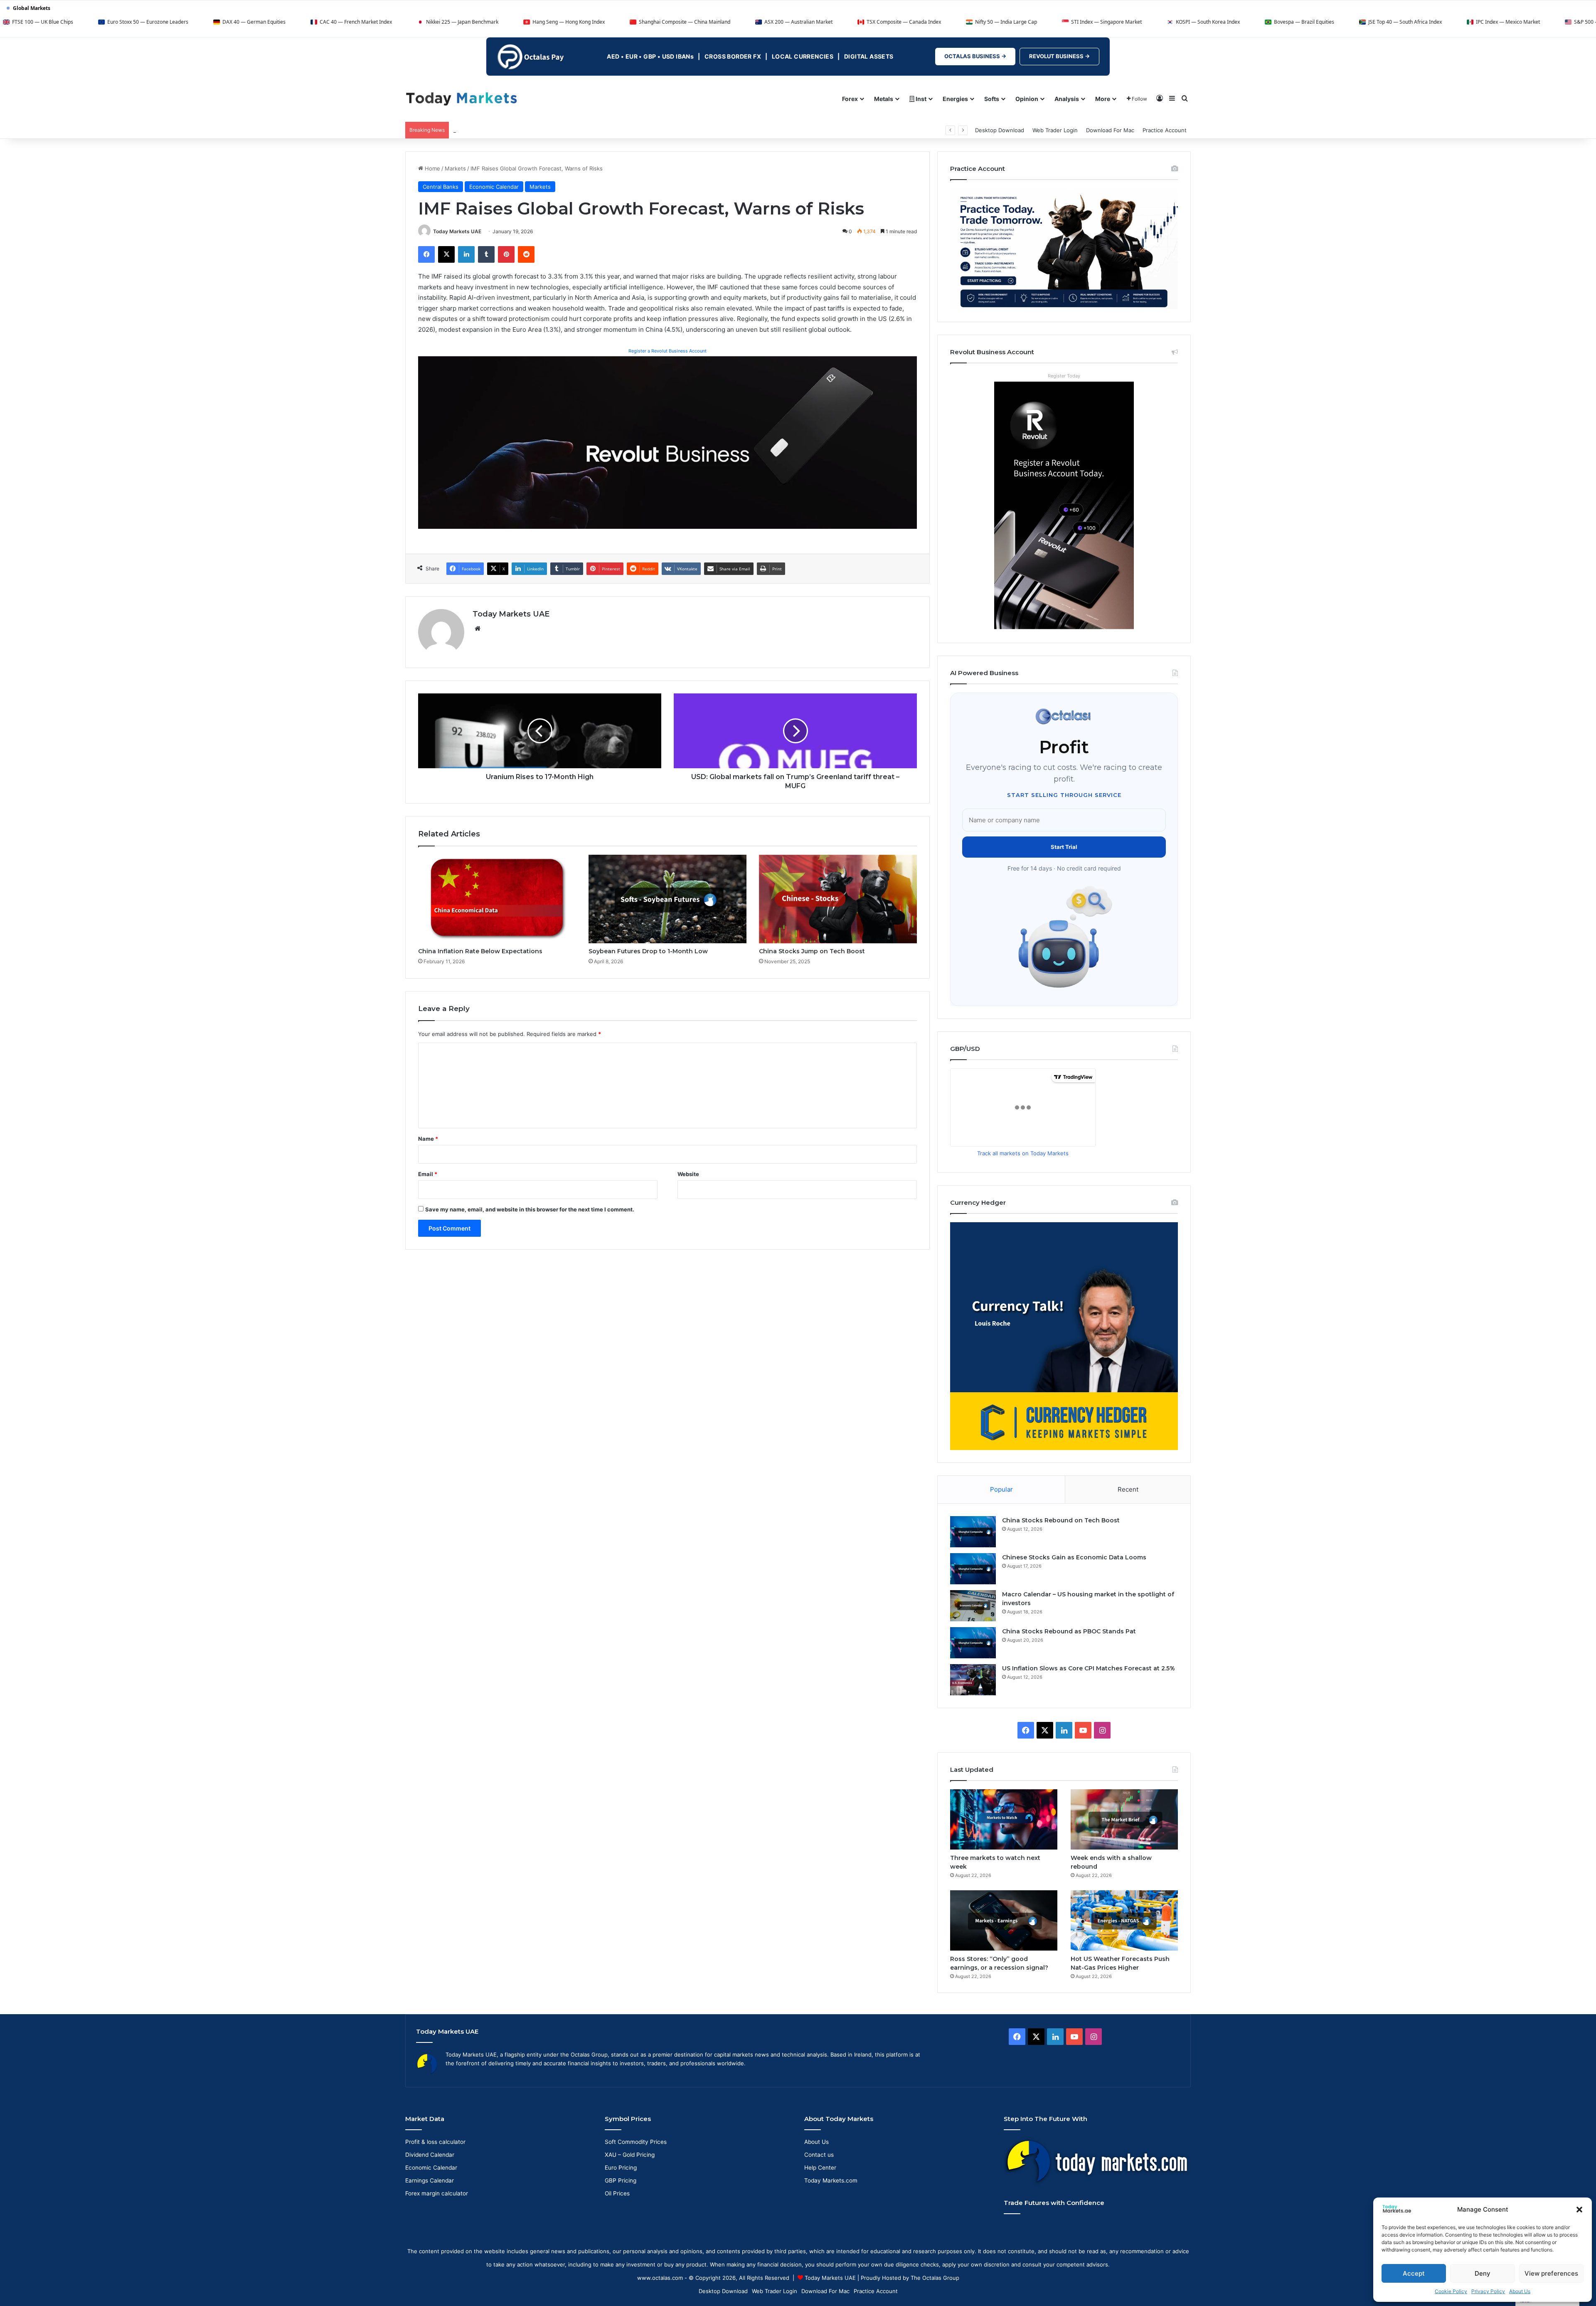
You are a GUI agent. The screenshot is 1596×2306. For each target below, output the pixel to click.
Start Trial (1064, 847)
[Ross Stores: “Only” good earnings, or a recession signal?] (1004, 1920)
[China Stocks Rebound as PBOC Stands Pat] (973, 1643)
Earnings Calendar (430, 2180)
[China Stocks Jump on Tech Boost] (838, 899)
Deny (1483, 2273)
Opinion (1027, 99)
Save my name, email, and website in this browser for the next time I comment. (530, 1209)
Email (428, 1174)
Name (428, 1139)
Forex (850, 99)
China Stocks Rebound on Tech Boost (1061, 1520)
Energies (955, 99)
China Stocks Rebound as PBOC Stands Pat (1069, 1631)
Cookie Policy (1451, 2291)
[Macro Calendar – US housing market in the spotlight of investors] (973, 1606)
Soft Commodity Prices (636, 2142)
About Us (1520, 2291)
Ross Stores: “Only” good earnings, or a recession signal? (528, 130)
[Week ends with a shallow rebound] (1124, 1819)
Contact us (819, 2155)
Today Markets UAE (457, 231)
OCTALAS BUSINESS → (975, 56)
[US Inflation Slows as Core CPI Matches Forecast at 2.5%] (973, 1680)
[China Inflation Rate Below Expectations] (497, 899)
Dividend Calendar (430, 2155)
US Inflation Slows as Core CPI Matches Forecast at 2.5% (1089, 1668)
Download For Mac (1110, 130)
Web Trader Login (1055, 130)
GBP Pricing (621, 2180)
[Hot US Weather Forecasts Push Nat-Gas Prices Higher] (1124, 1920)
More (1103, 99)
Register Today (1064, 376)
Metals (884, 99)
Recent (1128, 1489)
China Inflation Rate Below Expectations (480, 951)
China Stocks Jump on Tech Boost (812, 951)
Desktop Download (1000, 130)
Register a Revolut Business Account (667, 351)
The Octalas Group (935, 2278)
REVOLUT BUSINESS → (1059, 56)
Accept (1414, 2273)
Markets (455, 168)
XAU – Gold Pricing (630, 2155)
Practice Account (1165, 130)
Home (432, 168)
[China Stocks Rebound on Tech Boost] (973, 1532)
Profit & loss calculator (435, 2142)
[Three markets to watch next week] (1004, 1819)
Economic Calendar (494, 187)
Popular (1001, 1489)
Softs (992, 99)
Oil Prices (617, 2193)
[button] (1579, 2210)
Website (688, 1174)
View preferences (1551, 2273)
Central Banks (441, 187)
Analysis (1067, 99)
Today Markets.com (831, 2180)
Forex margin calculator (437, 2193)
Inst (920, 99)
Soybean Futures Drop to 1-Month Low (648, 951)
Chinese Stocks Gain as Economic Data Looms (1074, 1557)
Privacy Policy (1488, 2291)
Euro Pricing (621, 2168)
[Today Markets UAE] (462, 98)
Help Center (820, 2168)
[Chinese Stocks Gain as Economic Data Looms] (973, 1569)
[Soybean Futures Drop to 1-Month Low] (667, 899)
